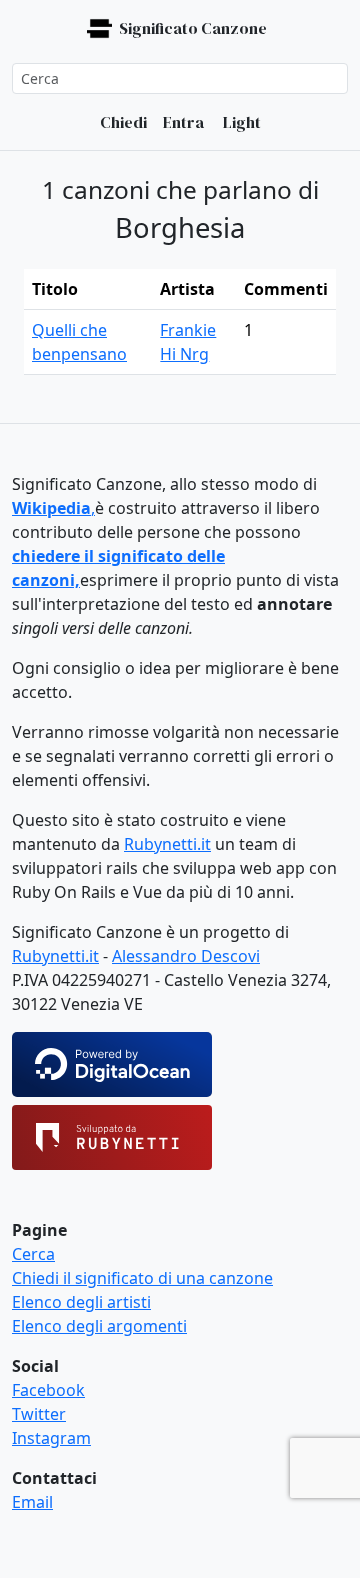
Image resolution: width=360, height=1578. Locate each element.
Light (240, 122)
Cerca (33, 1254)
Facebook (48, 1390)
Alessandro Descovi (186, 956)
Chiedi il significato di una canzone (142, 1278)
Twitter (39, 1414)
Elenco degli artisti (81, 1302)
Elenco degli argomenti (99, 1326)
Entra (183, 122)
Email (32, 1502)
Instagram (51, 1438)
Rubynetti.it (167, 844)
